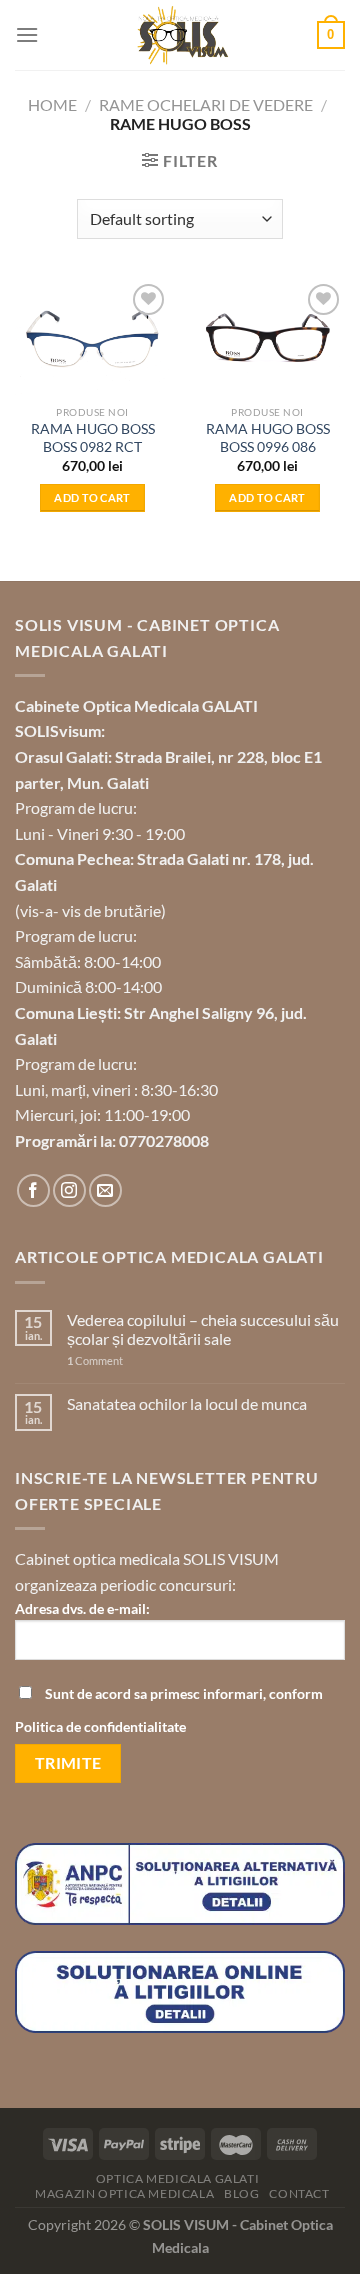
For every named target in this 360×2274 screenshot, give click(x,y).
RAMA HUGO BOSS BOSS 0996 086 (268, 438)
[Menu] (27, 34)
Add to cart (92, 497)
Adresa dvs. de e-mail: (82, 1608)
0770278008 (164, 1140)
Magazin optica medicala (124, 2193)
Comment (95, 1360)
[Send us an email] (105, 1190)
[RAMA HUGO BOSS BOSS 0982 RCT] (92, 337)
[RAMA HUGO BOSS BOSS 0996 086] (267, 337)
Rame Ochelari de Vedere (206, 104)
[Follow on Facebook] (33, 1190)
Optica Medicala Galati (177, 2178)
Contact (299, 2193)
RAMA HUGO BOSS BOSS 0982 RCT (93, 438)
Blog (241, 2193)
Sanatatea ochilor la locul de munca (187, 1403)
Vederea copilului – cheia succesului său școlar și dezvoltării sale (203, 1329)
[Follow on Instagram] (69, 1190)
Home (52, 104)
